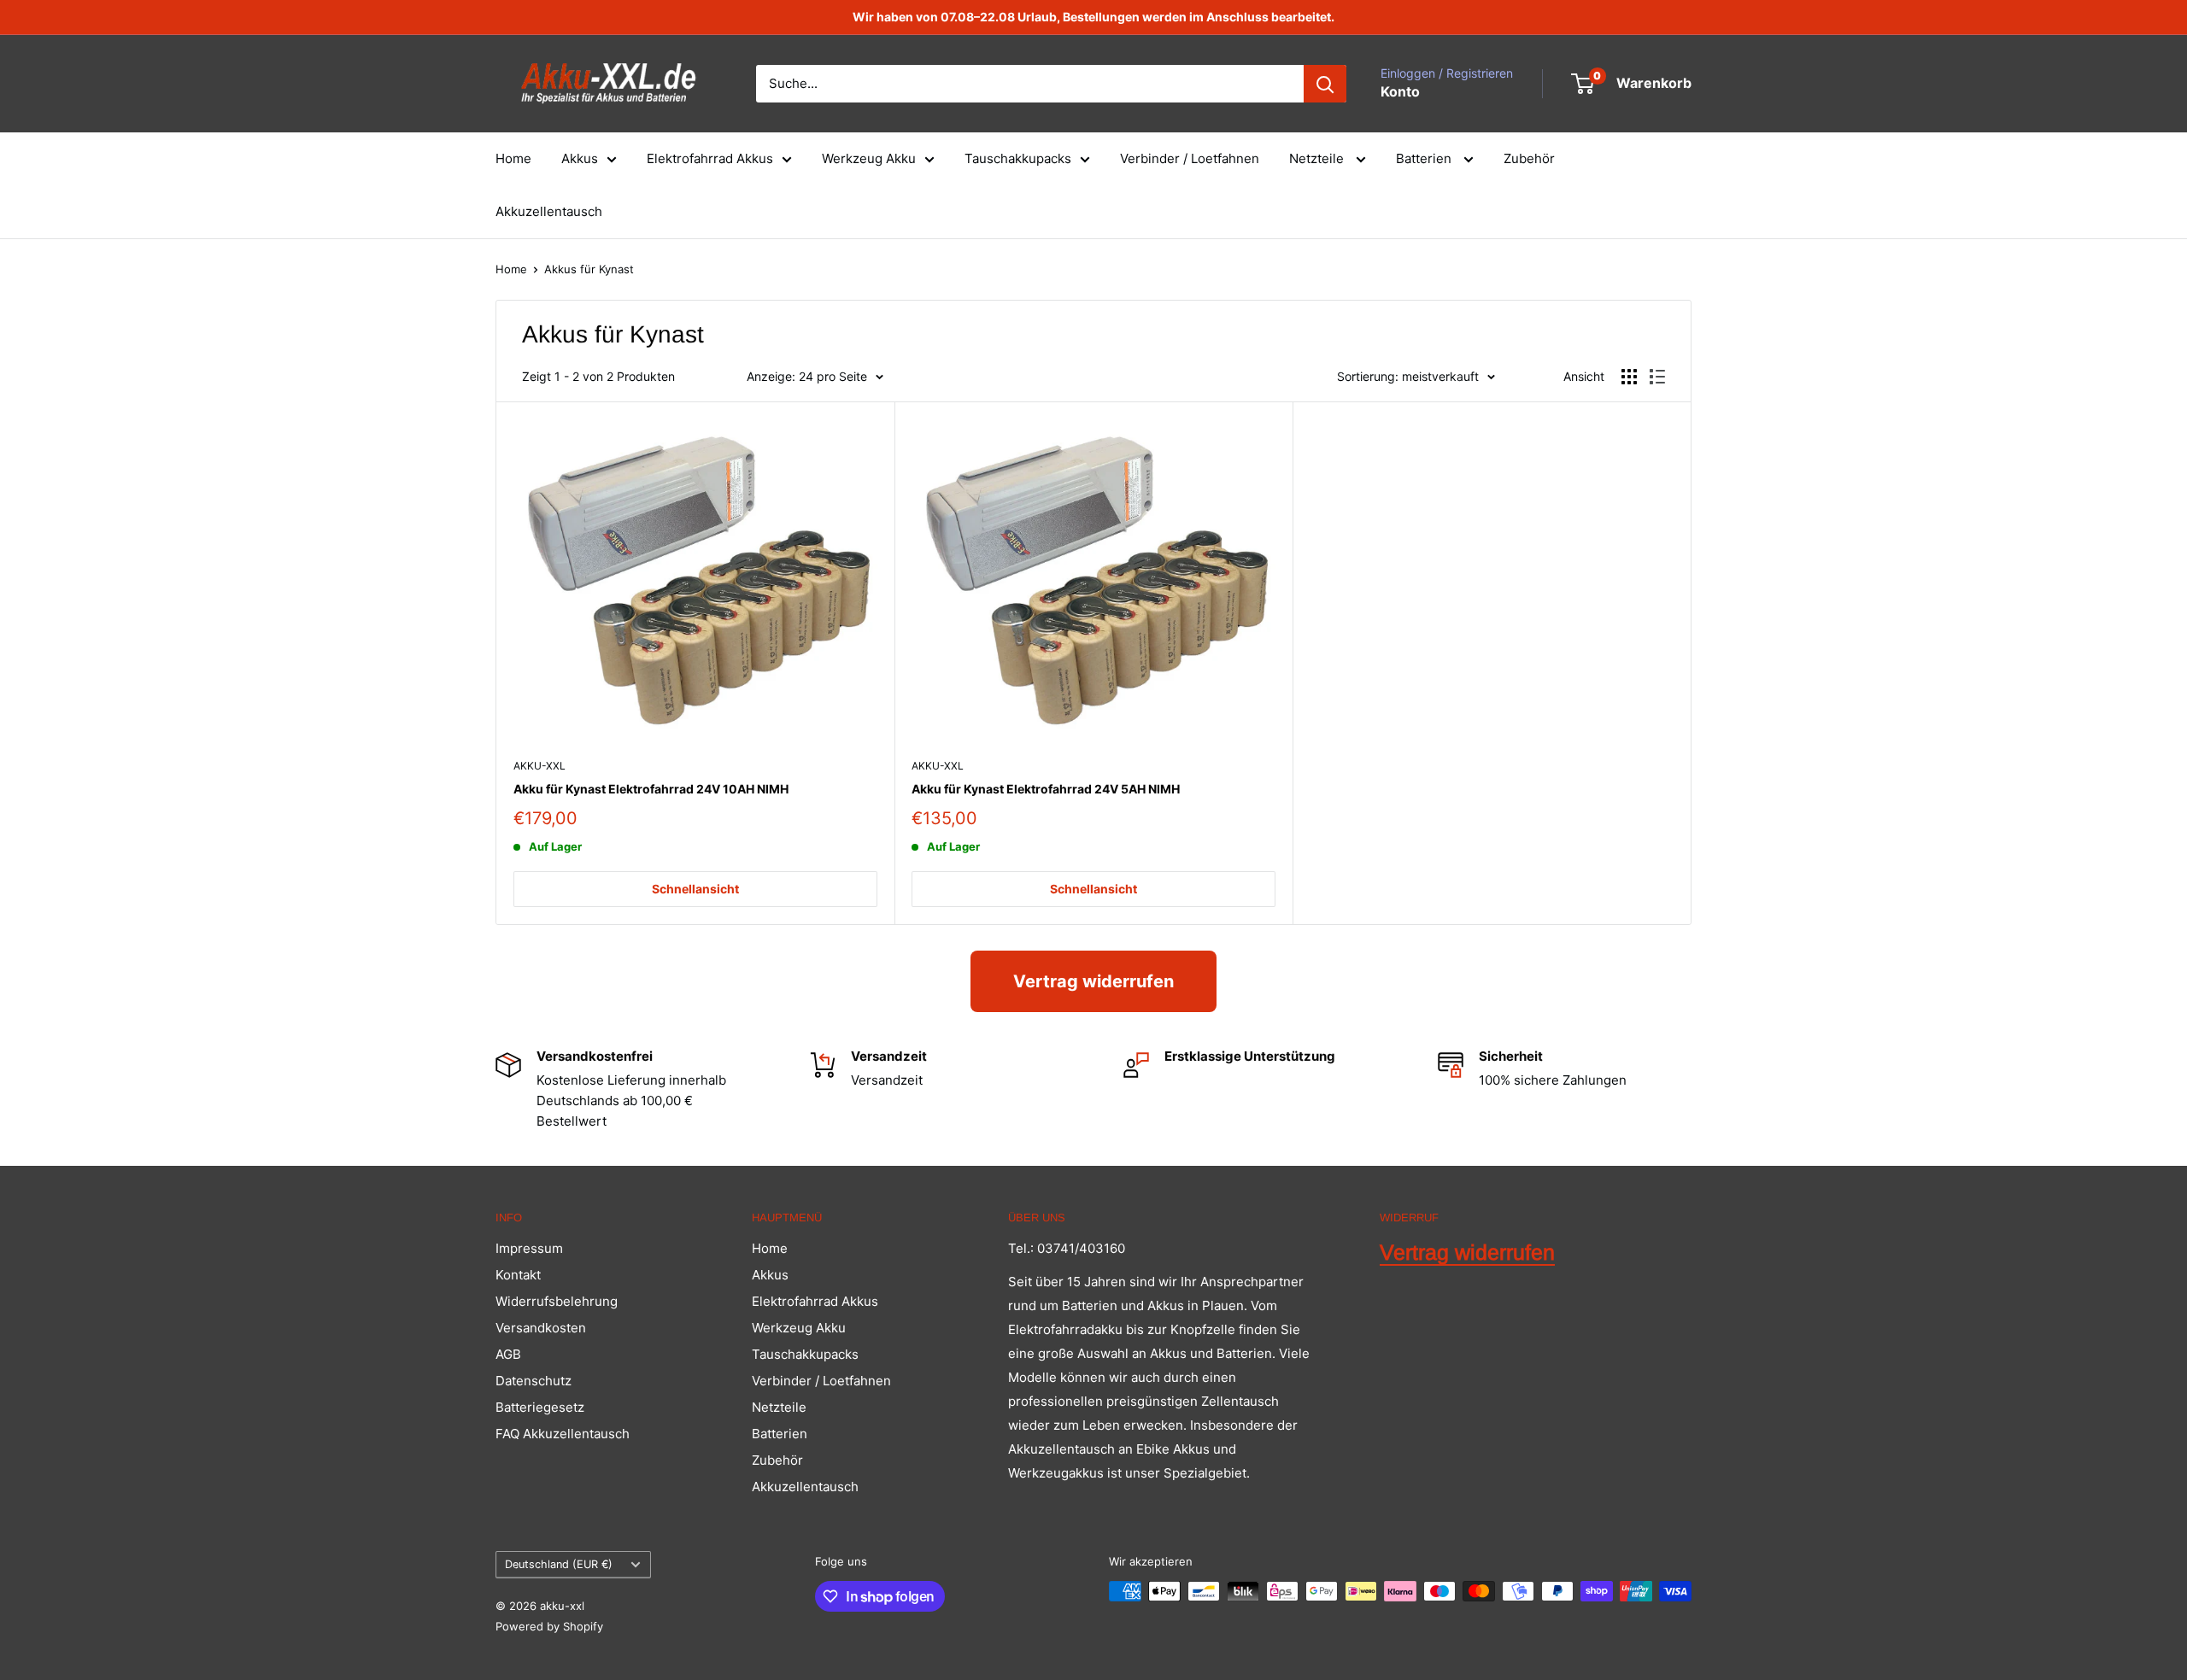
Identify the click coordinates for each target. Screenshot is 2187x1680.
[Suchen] (1325, 84)
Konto (1400, 91)
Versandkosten (541, 1328)
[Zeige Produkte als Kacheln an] (1629, 377)
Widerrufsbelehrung (557, 1301)
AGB (508, 1354)
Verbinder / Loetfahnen (1190, 158)
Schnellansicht (695, 889)
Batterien (1425, 158)
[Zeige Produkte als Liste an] (1657, 377)
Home (513, 158)
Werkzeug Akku (869, 158)
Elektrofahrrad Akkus (710, 158)
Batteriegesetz (540, 1407)
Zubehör (1529, 158)
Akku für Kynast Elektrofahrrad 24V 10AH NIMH (651, 789)
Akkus (580, 158)
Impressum (529, 1248)
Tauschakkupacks (1018, 158)
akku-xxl (539, 766)
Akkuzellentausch (549, 211)
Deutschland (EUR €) (559, 1564)
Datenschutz (534, 1381)
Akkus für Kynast (589, 269)
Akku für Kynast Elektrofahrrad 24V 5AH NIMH (1046, 789)
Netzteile (1318, 158)
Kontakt (518, 1275)
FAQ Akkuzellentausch (563, 1434)
